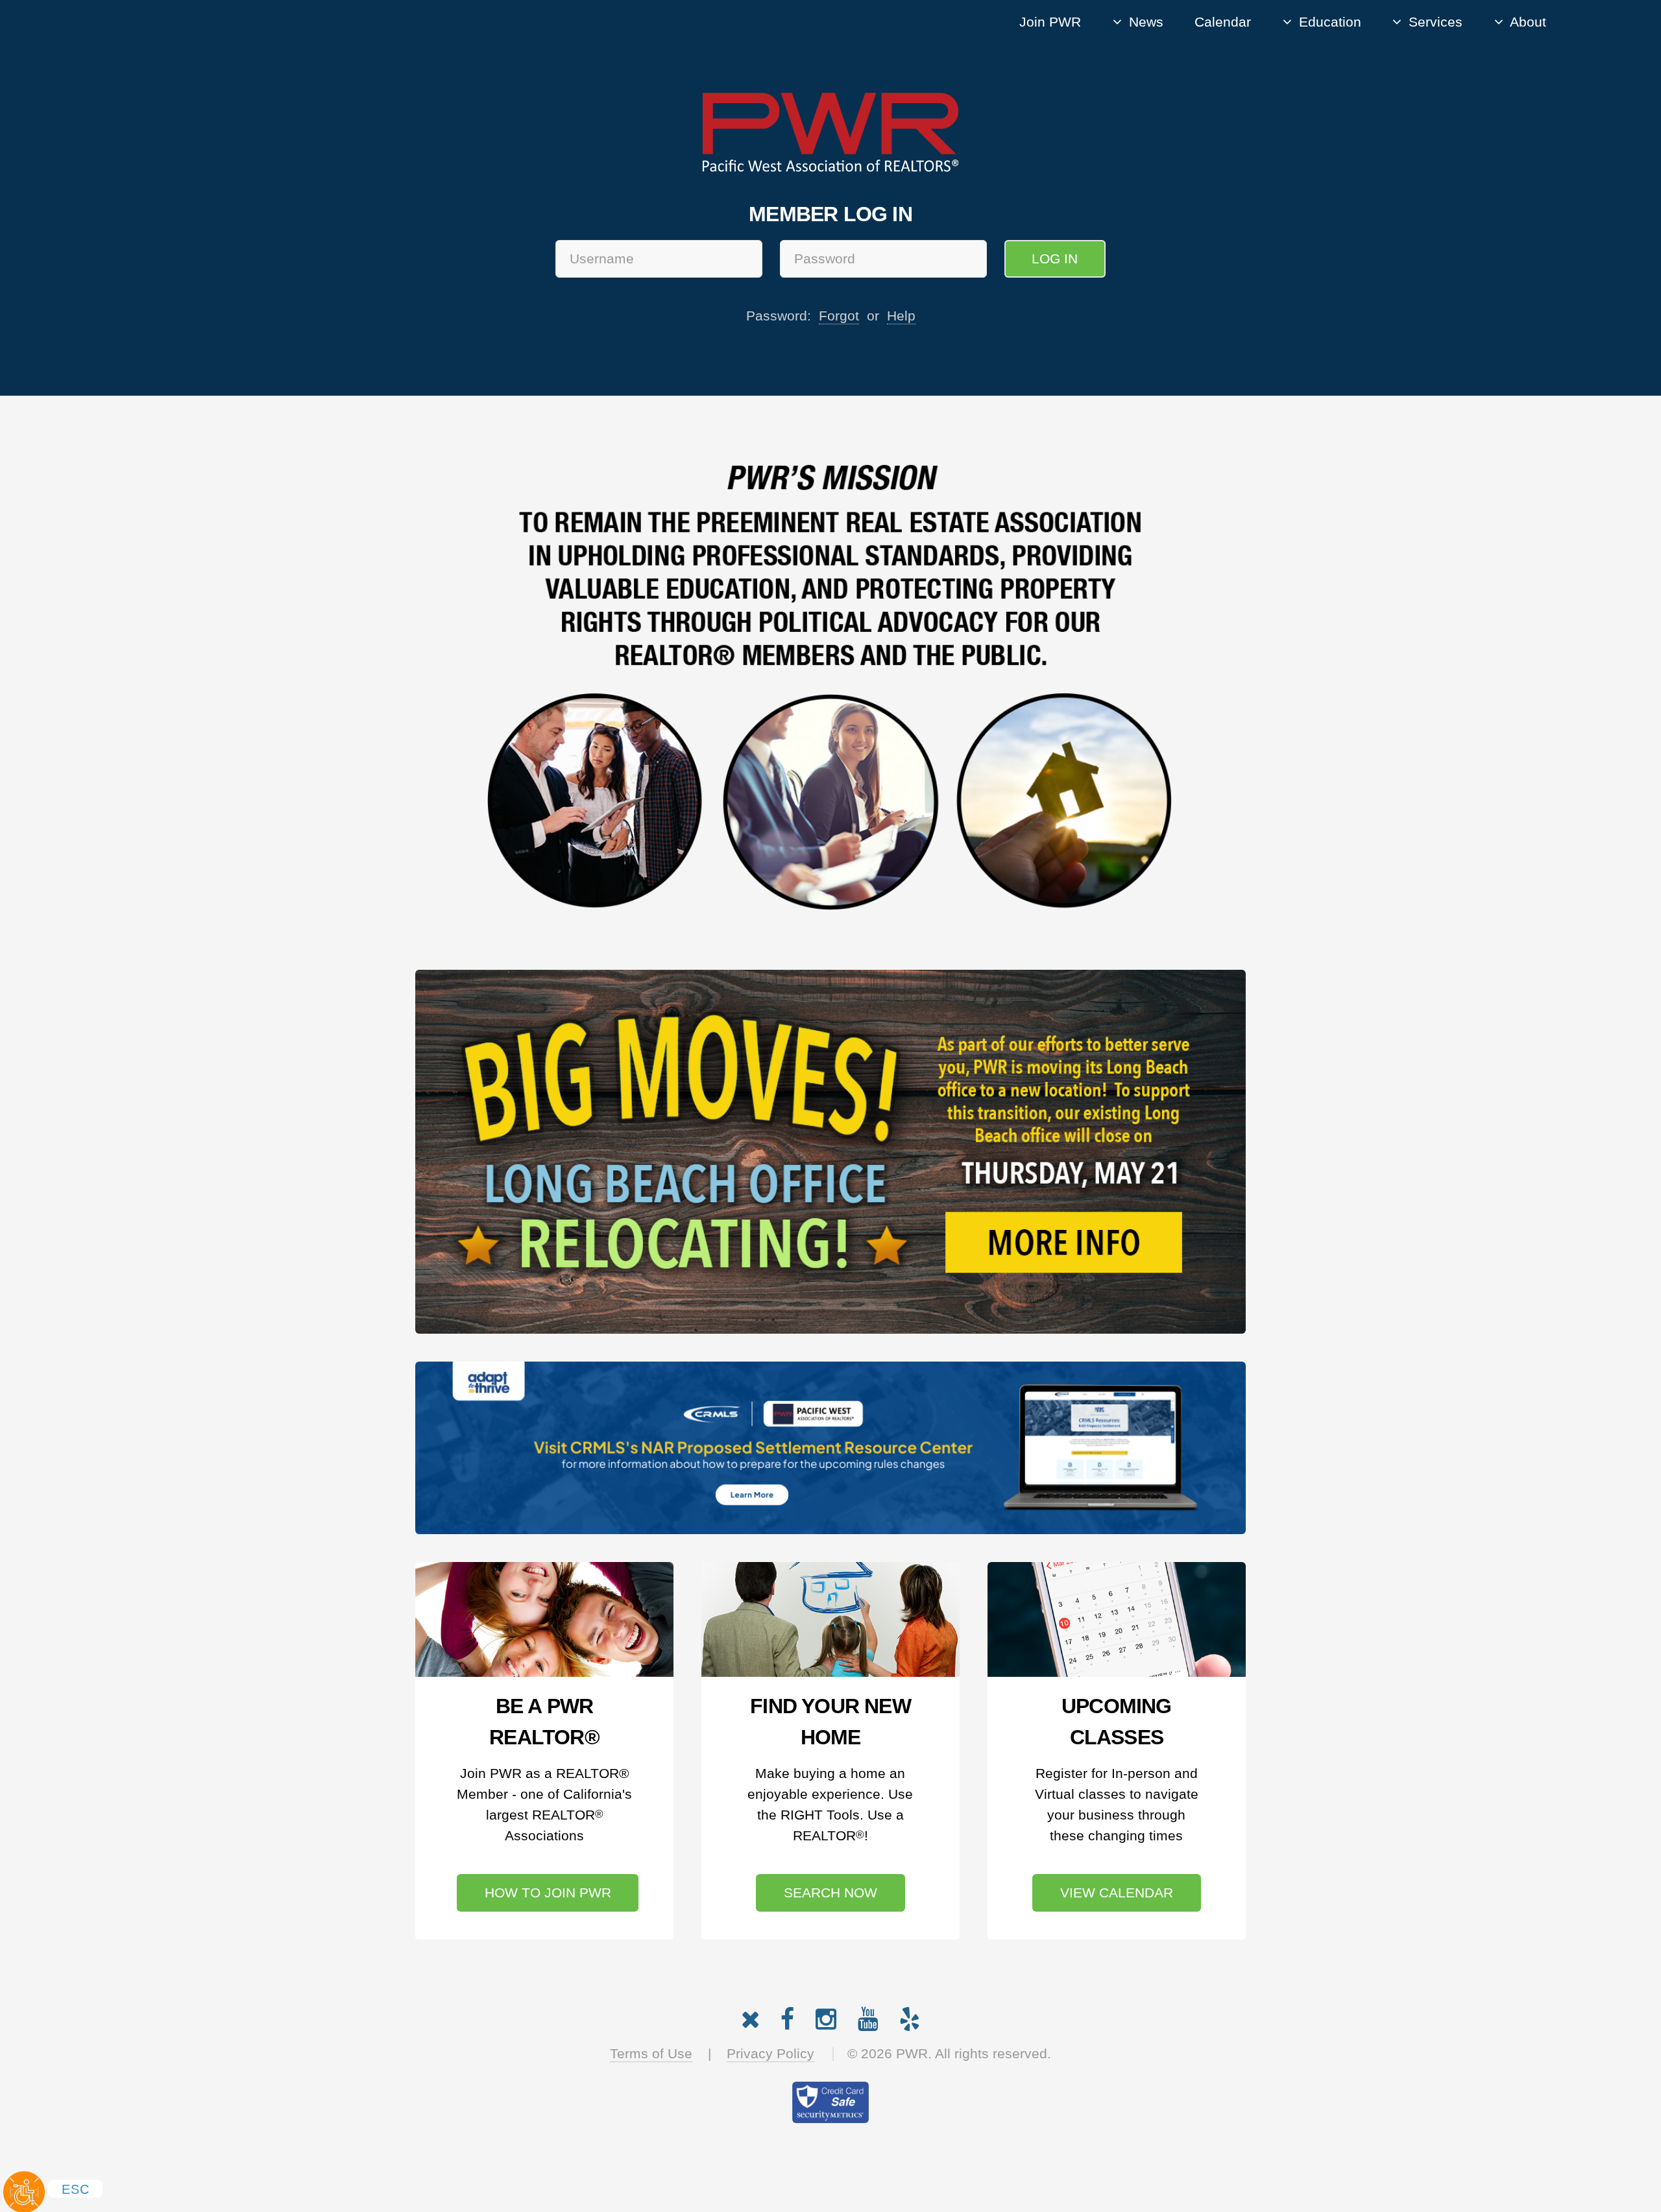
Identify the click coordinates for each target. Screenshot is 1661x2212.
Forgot (839, 316)
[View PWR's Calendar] (1117, 1619)
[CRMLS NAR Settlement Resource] (830, 1448)
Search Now (830, 1893)
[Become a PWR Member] (544, 1619)
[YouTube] (868, 2016)
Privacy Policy (770, 2054)
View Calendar (1117, 1893)
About (1528, 22)
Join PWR (1050, 22)
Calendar (1223, 22)
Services (1436, 22)
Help (901, 316)
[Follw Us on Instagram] (826, 2016)
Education (1330, 22)
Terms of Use (651, 2054)
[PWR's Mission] (830, 689)
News (1146, 22)
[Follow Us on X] (750, 2016)
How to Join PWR (548, 1893)
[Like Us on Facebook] (787, 2016)
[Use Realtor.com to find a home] (830, 1619)
